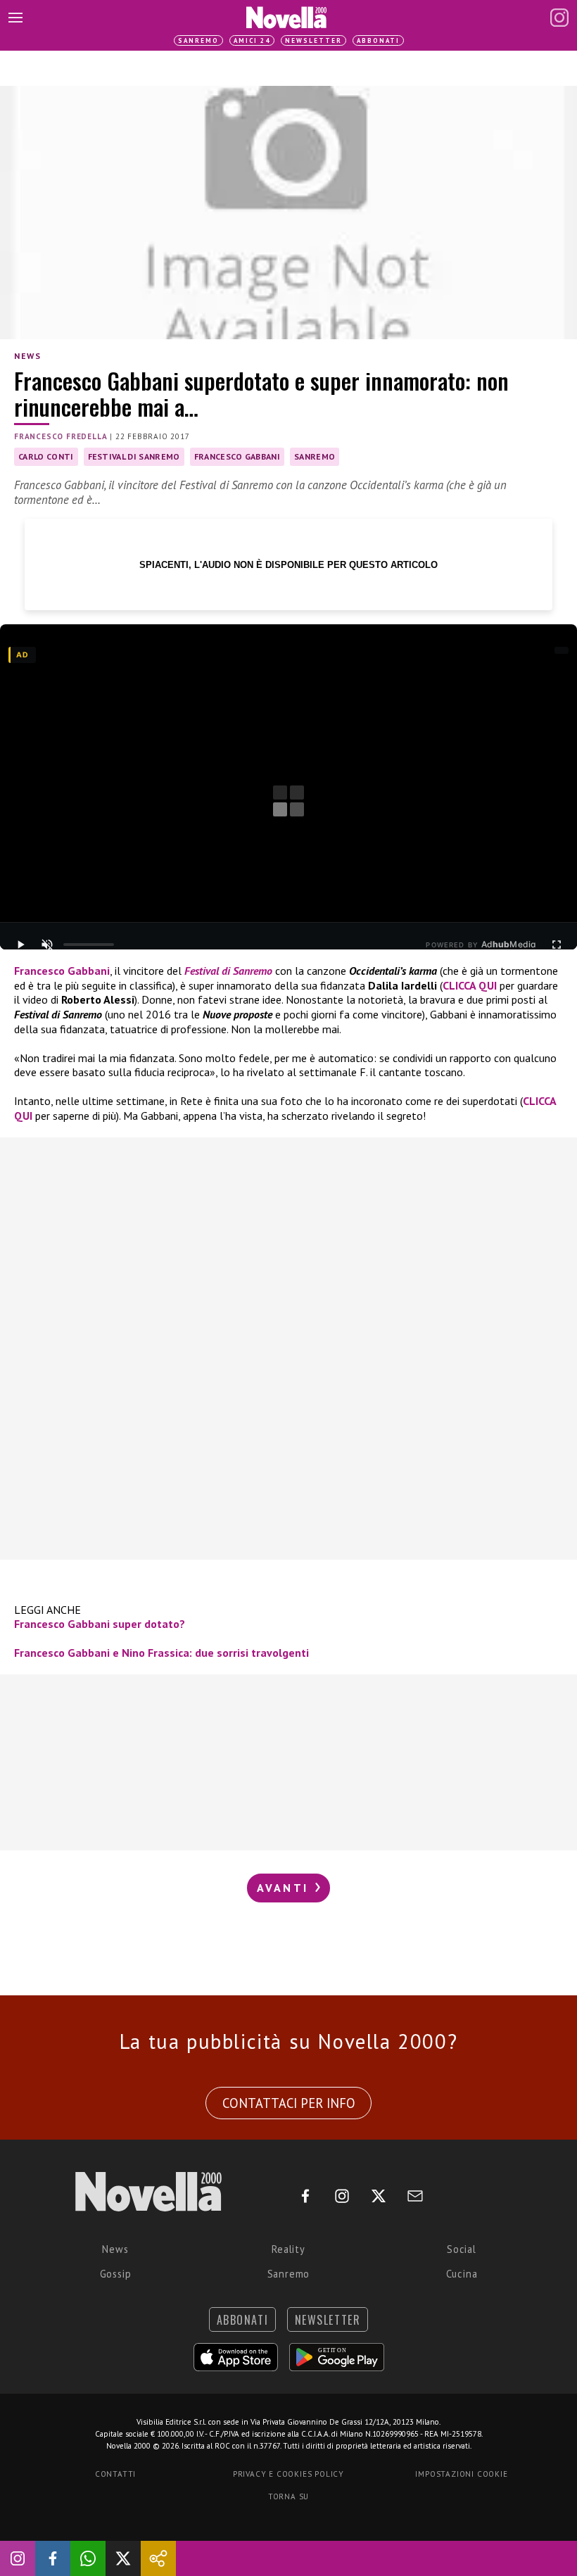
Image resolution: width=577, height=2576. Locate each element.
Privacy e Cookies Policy (288, 2474)
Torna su (288, 2496)
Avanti (285, 1888)
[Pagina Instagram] (559, 18)
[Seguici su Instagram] (18, 2558)
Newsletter (313, 40)
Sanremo (198, 40)
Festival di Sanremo (134, 456)
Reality (288, 2249)
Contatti (115, 2474)
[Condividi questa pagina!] (158, 2558)
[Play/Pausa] (20, 945)
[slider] (89, 945)
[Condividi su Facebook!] (53, 2558)
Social (462, 2249)
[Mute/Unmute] (47, 945)
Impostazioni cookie (461, 2474)
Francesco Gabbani (237, 456)
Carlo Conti (46, 456)
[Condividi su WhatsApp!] (88, 2558)
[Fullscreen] (557, 945)
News (27, 356)
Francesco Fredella (61, 436)
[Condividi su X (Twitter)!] (123, 2558)
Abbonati (378, 40)
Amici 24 (252, 40)
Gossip (116, 2274)
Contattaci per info (289, 2103)
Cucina (462, 2274)
